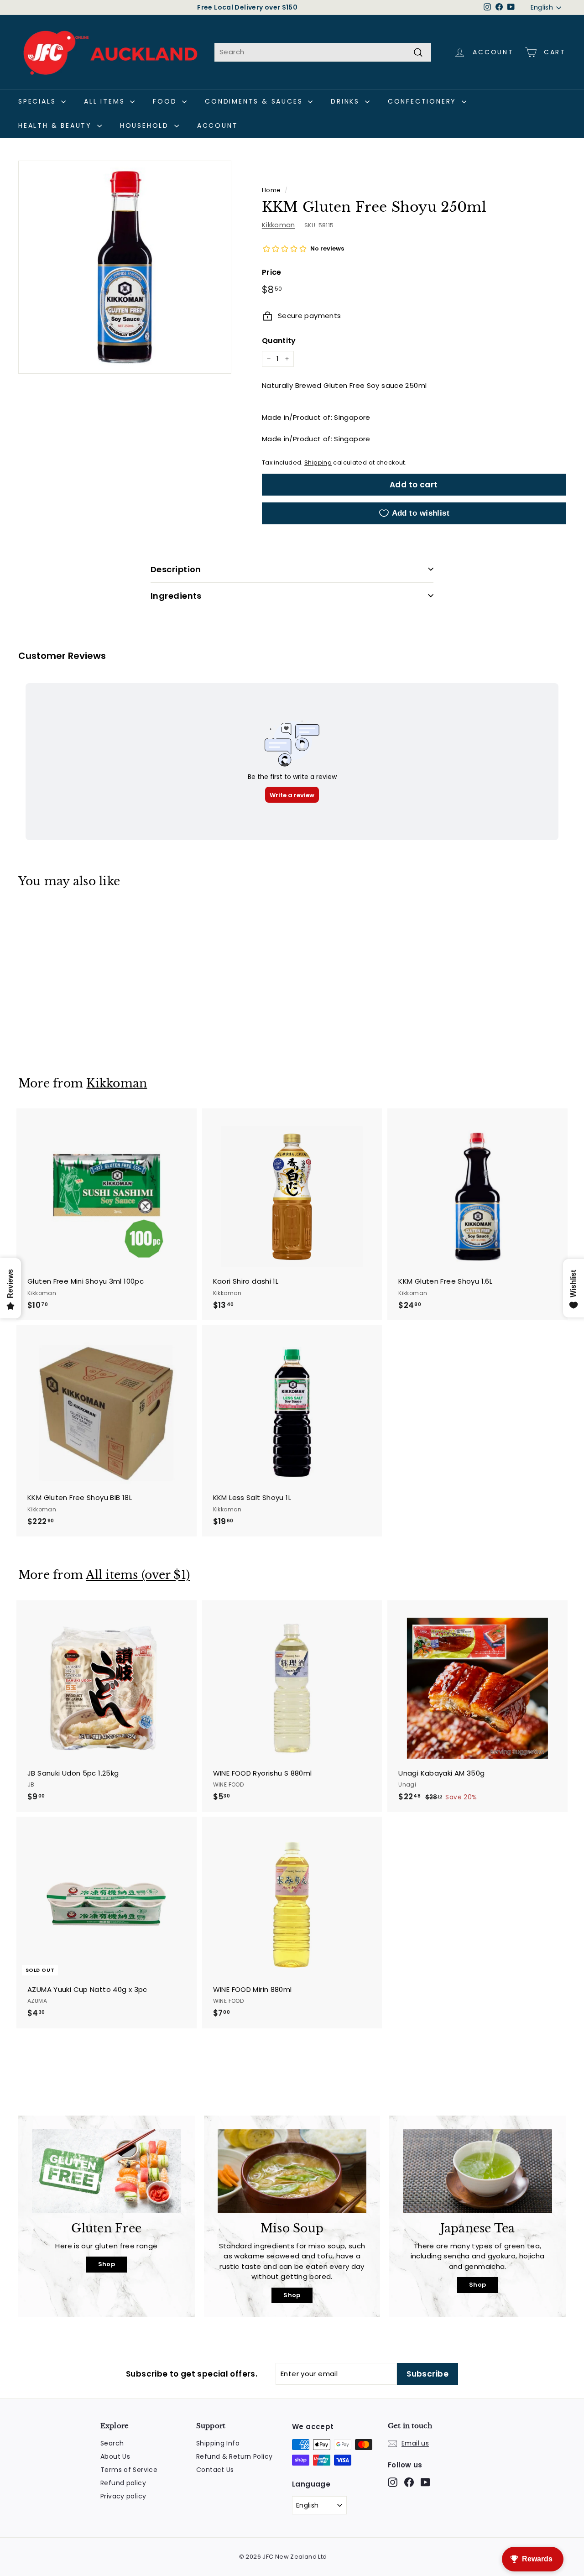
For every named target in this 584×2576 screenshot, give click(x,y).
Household (146, 125)
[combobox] (323, 52)
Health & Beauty (57, 125)
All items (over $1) (138, 1575)
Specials (39, 101)
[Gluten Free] (107, 2171)
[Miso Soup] (292, 2171)
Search (112, 2443)
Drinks (347, 101)
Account (218, 125)
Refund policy (123, 2483)
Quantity (279, 341)
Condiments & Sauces (255, 101)
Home (271, 190)
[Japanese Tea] (477, 2171)
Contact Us (215, 2470)
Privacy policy (123, 2496)
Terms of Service (129, 2470)
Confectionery (424, 101)
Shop (107, 2264)
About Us (115, 2456)
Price (272, 272)
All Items (106, 101)
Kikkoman (279, 225)
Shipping (318, 462)
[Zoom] (125, 267)
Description (176, 569)
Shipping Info (218, 2443)
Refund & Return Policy (234, 2456)
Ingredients (176, 596)
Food (166, 101)
